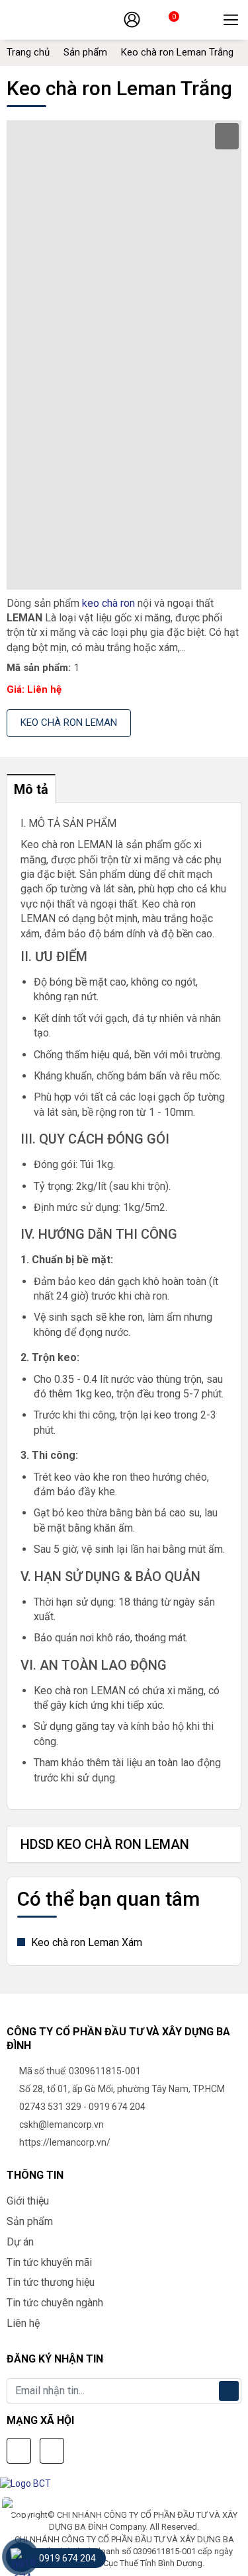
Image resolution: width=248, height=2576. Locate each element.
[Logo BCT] (29, 2483)
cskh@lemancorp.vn (62, 2125)
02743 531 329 (50, 2107)
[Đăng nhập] (132, 19)
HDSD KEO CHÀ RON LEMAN (105, 1844)
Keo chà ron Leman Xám (85, 1942)
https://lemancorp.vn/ (65, 2142)
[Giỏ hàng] (162, 22)
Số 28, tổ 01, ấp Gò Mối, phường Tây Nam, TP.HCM (122, 2089)
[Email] (52, 2451)
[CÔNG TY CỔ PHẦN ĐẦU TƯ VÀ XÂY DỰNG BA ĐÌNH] (70, 20)
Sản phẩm (85, 52)
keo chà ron (108, 603)
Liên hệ (23, 2323)
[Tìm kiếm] (203, 20)
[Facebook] (19, 2451)
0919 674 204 (117, 2107)
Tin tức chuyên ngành (55, 2303)
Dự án (20, 2242)
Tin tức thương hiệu (51, 2282)
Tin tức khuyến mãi (49, 2262)
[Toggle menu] (231, 20)
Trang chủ (28, 52)
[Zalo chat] (20, 2516)
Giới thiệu (28, 2201)
